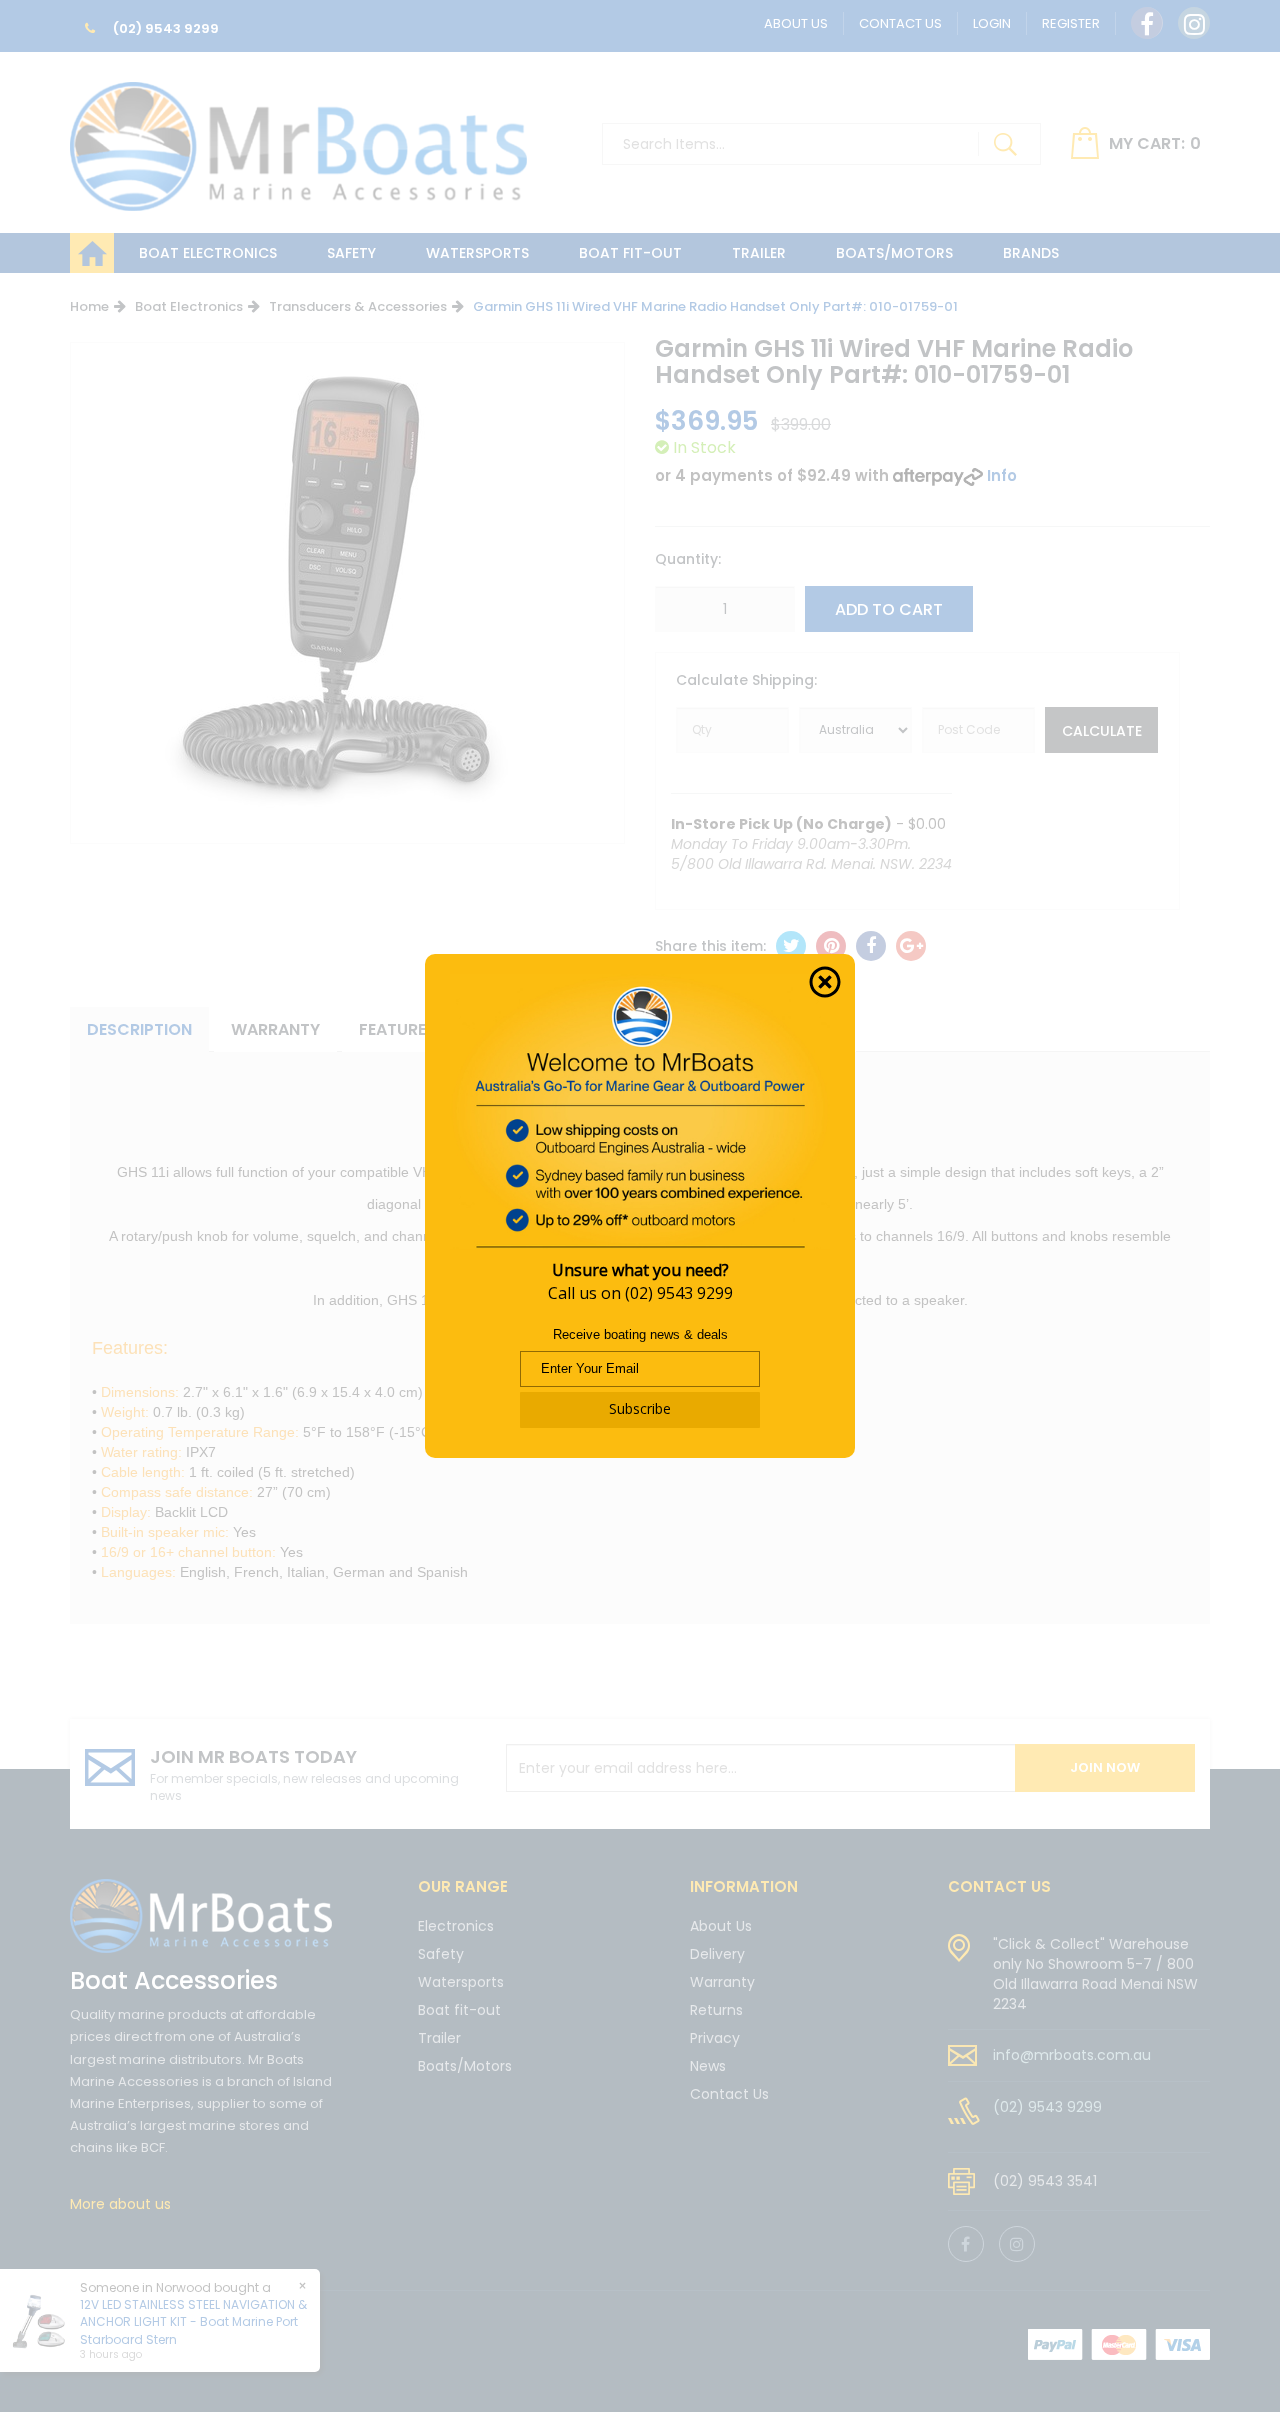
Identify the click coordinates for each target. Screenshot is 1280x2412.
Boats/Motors (894, 253)
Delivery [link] (717, 1954)
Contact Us (900, 23)
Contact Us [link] (729, 2094)
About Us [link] (721, 1927)
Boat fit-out (630, 253)
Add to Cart (889, 609)
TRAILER (759, 253)
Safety (351, 253)
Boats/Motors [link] (465, 2066)
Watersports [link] (461, 1982)
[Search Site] (1005, 144)
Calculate (1102, 731)
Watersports (477, 253)
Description (139, 1029)
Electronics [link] (456, 1927)
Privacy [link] (715, 2038)
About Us (796, 23)
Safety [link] (441, 1954)
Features (397, 1029)
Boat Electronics (208, 253)
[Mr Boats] (298, 138)
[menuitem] (791, 946)
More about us (120, 2204)
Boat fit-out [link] (459, 2010)
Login (992, 23)
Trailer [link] (439, 2038)
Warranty (275, 1029)
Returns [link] (716, 2010)
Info (1002, 475)
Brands (1031, 253)
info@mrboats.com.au (1072, 2055)
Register (1071, 23)
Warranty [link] (722, 1982)
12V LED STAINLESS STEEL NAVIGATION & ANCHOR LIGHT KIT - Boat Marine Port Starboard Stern (193, 2321)
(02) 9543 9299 (164, 28)
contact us (999, 1886)
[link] (1147, 23)
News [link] (708, 2066)
